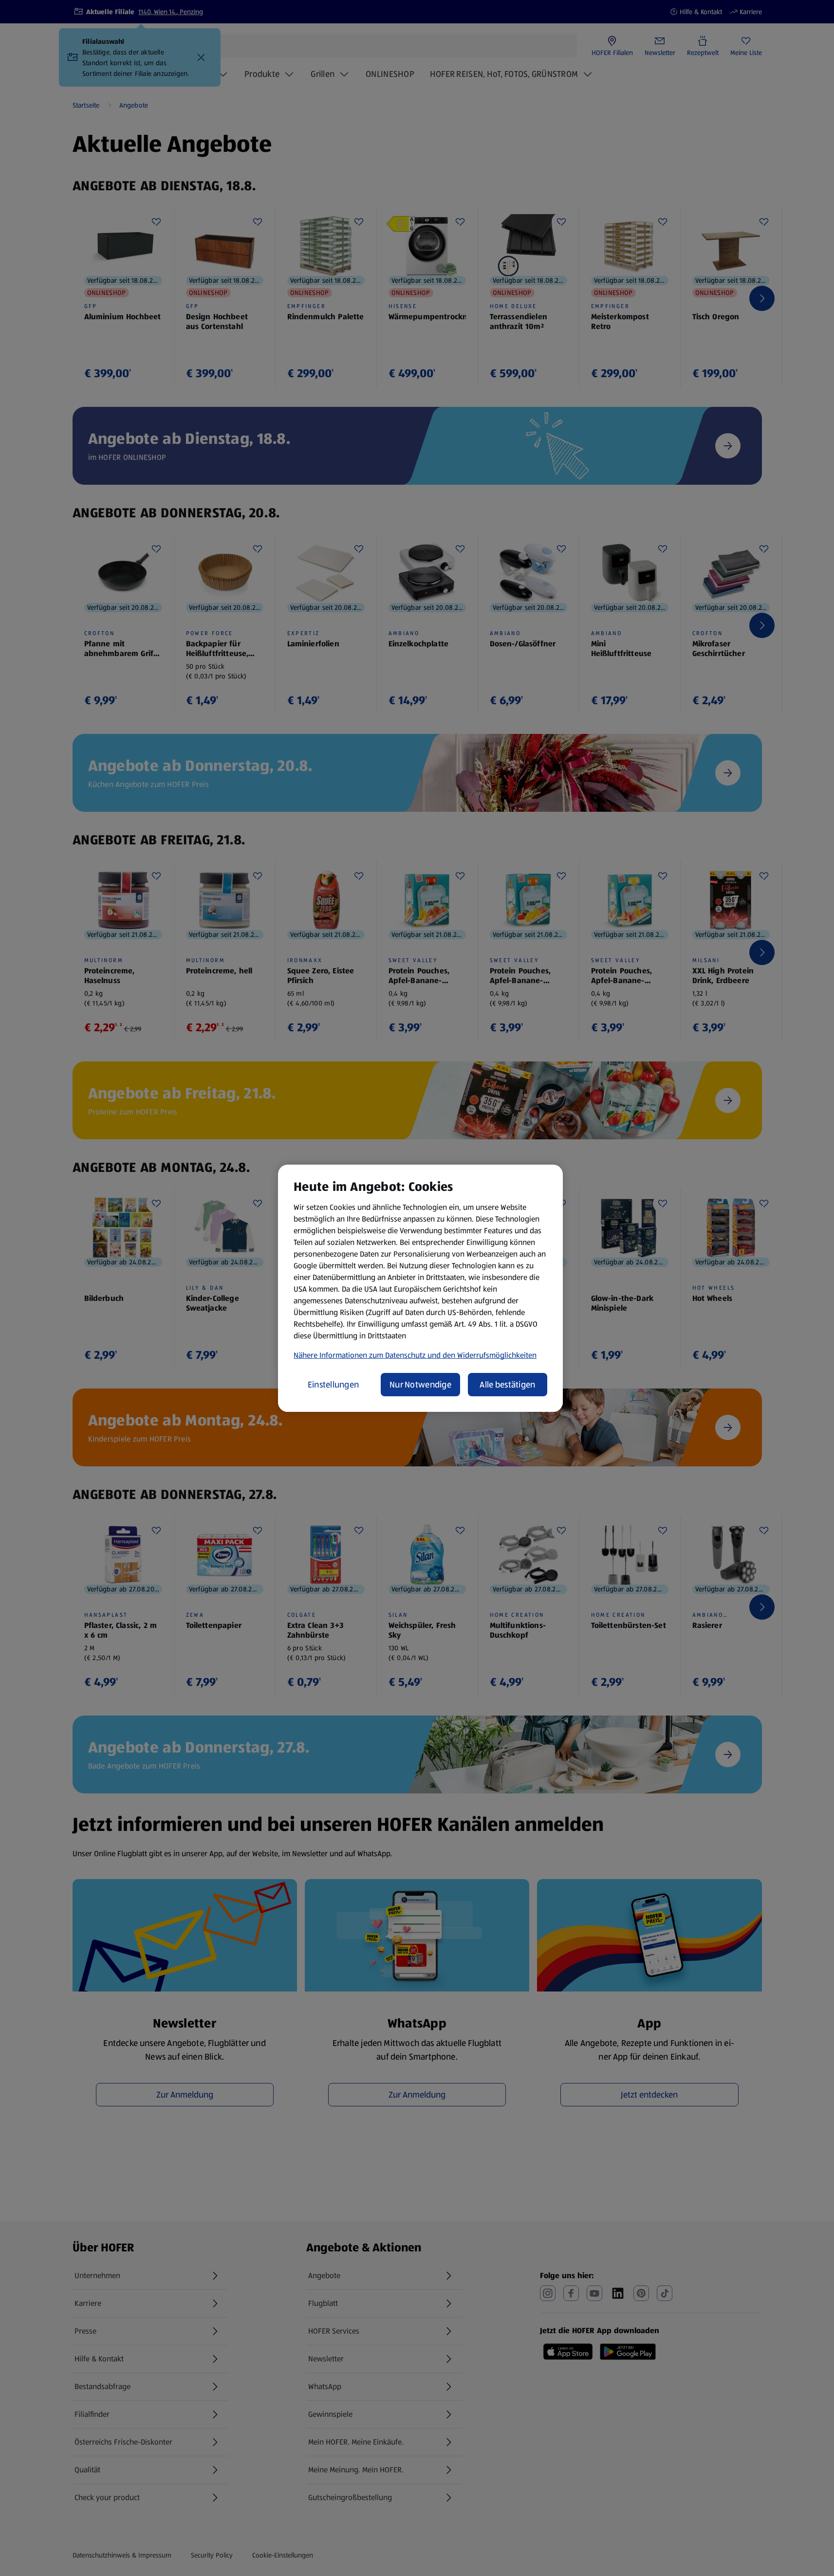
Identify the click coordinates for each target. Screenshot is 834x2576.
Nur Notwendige (420, 1385)
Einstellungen (334, 1385)
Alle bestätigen (507, 1385)
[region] (420, 1288)
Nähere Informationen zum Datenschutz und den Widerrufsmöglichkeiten (415, 1355)
